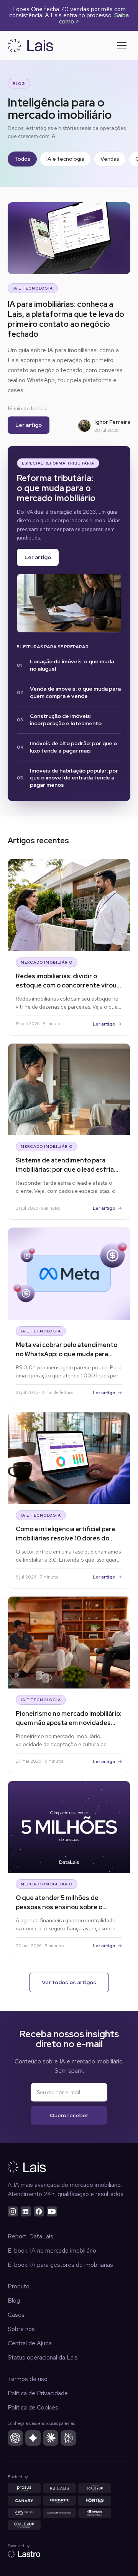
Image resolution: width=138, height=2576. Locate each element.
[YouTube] (52, 2211)
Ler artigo (29, 425)
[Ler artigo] (69, 603)
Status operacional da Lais (43, 2357)
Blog (14, 2300)
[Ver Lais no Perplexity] (68, 2438)
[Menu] (122, 45)
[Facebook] (39, 2211)
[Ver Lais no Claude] (51, 2438)
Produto (19, 2286)
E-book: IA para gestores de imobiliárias (60, 2265)
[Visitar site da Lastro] (24, 2554)
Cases (16, 2315)
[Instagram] (13, 2211)
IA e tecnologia (65, 159)
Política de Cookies (33, 2407)
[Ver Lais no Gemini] (33, 2438)
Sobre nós (21, 2329)
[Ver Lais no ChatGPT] (15, 2438)
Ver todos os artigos (69, 1982)
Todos (22, 159)
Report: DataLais (30, 2236)
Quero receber (69, 2115)
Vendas (110, 159)
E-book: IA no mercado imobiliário (52, 2250)
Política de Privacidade (38, 2393)
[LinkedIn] (26, 2211)
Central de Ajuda (30, 2343)
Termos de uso (28, 2379)
